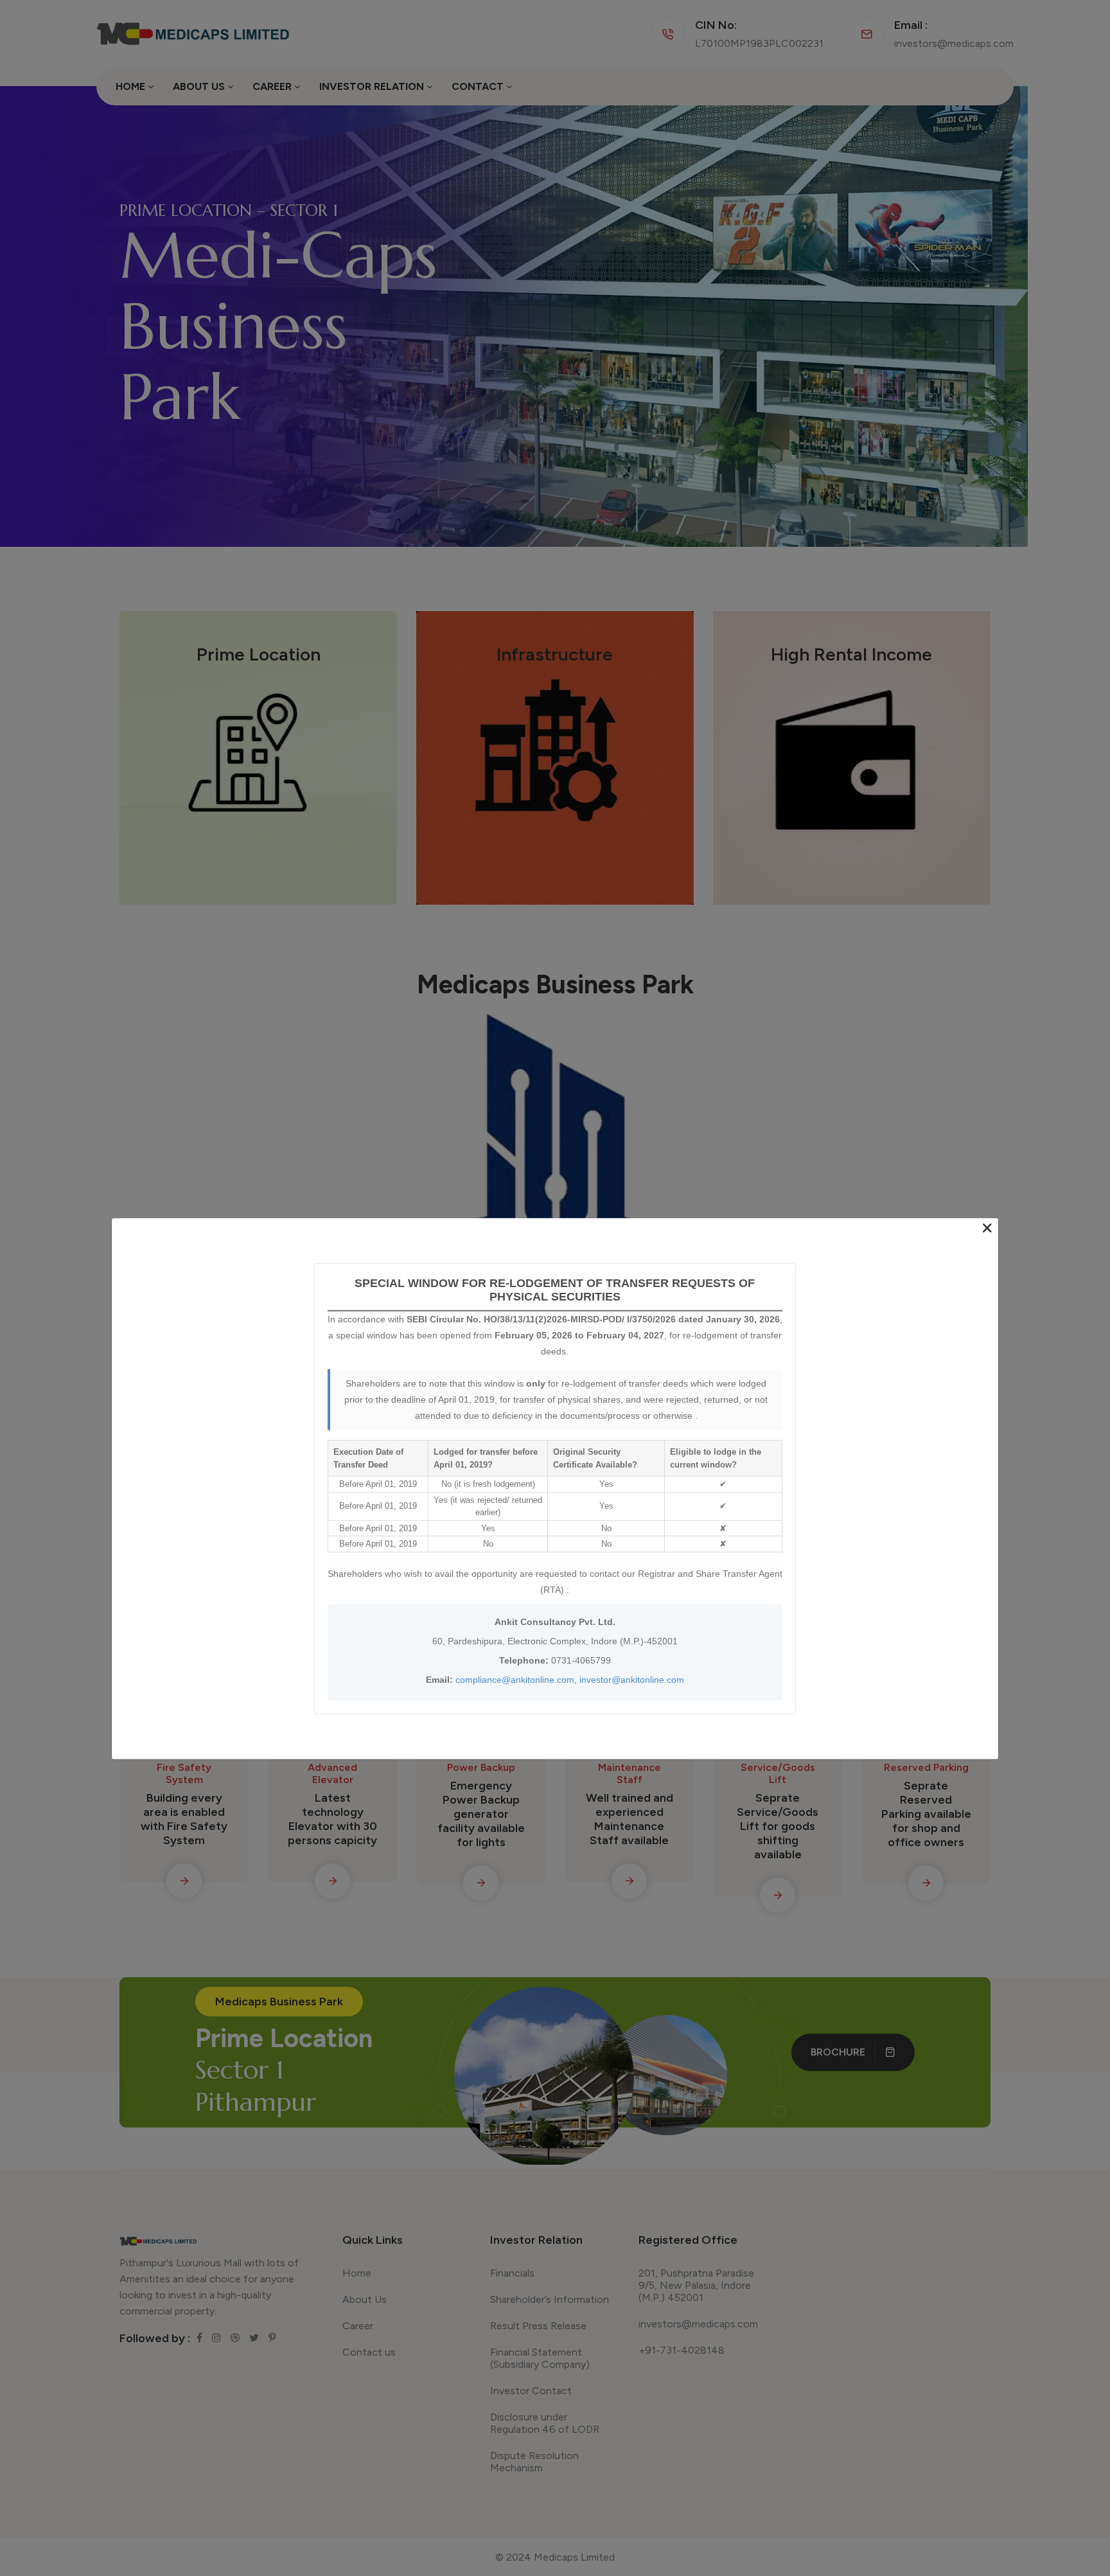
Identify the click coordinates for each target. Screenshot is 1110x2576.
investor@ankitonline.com (632, 1679)
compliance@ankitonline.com (515, 1679)
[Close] (987, 1229)
